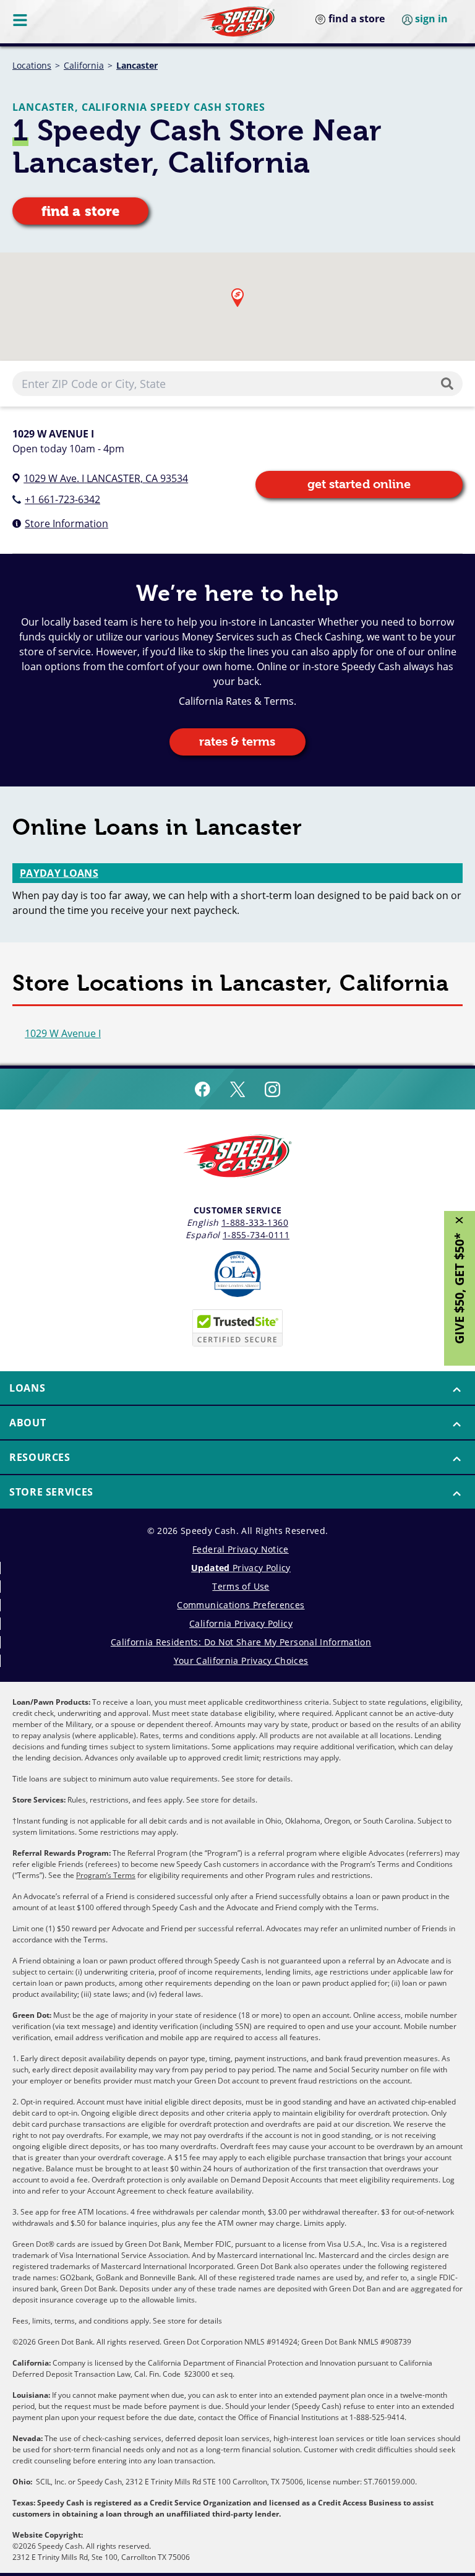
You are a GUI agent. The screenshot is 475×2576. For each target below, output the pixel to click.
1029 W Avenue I (63, 1033)
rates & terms (237, 742)
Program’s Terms (106, 1875)
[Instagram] (272, 1089)
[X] (237, 1089)
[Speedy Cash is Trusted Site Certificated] (237, 1328)
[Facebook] (203, 1089)
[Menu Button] (21, 20)
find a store (80, 211)
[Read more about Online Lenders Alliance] (237, 1274)
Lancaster (137, 65)
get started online (359, 484)
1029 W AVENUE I (53, 434)
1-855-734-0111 (256, 1235)
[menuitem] (237, 1389)
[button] (237, 298)
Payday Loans (59, 873)
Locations (32, 65)
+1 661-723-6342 (62, 499)
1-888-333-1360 (255, 1222)
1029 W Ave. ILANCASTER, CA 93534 (106, 478)
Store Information (66, 523)
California (84, 65)
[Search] (450, 384)
